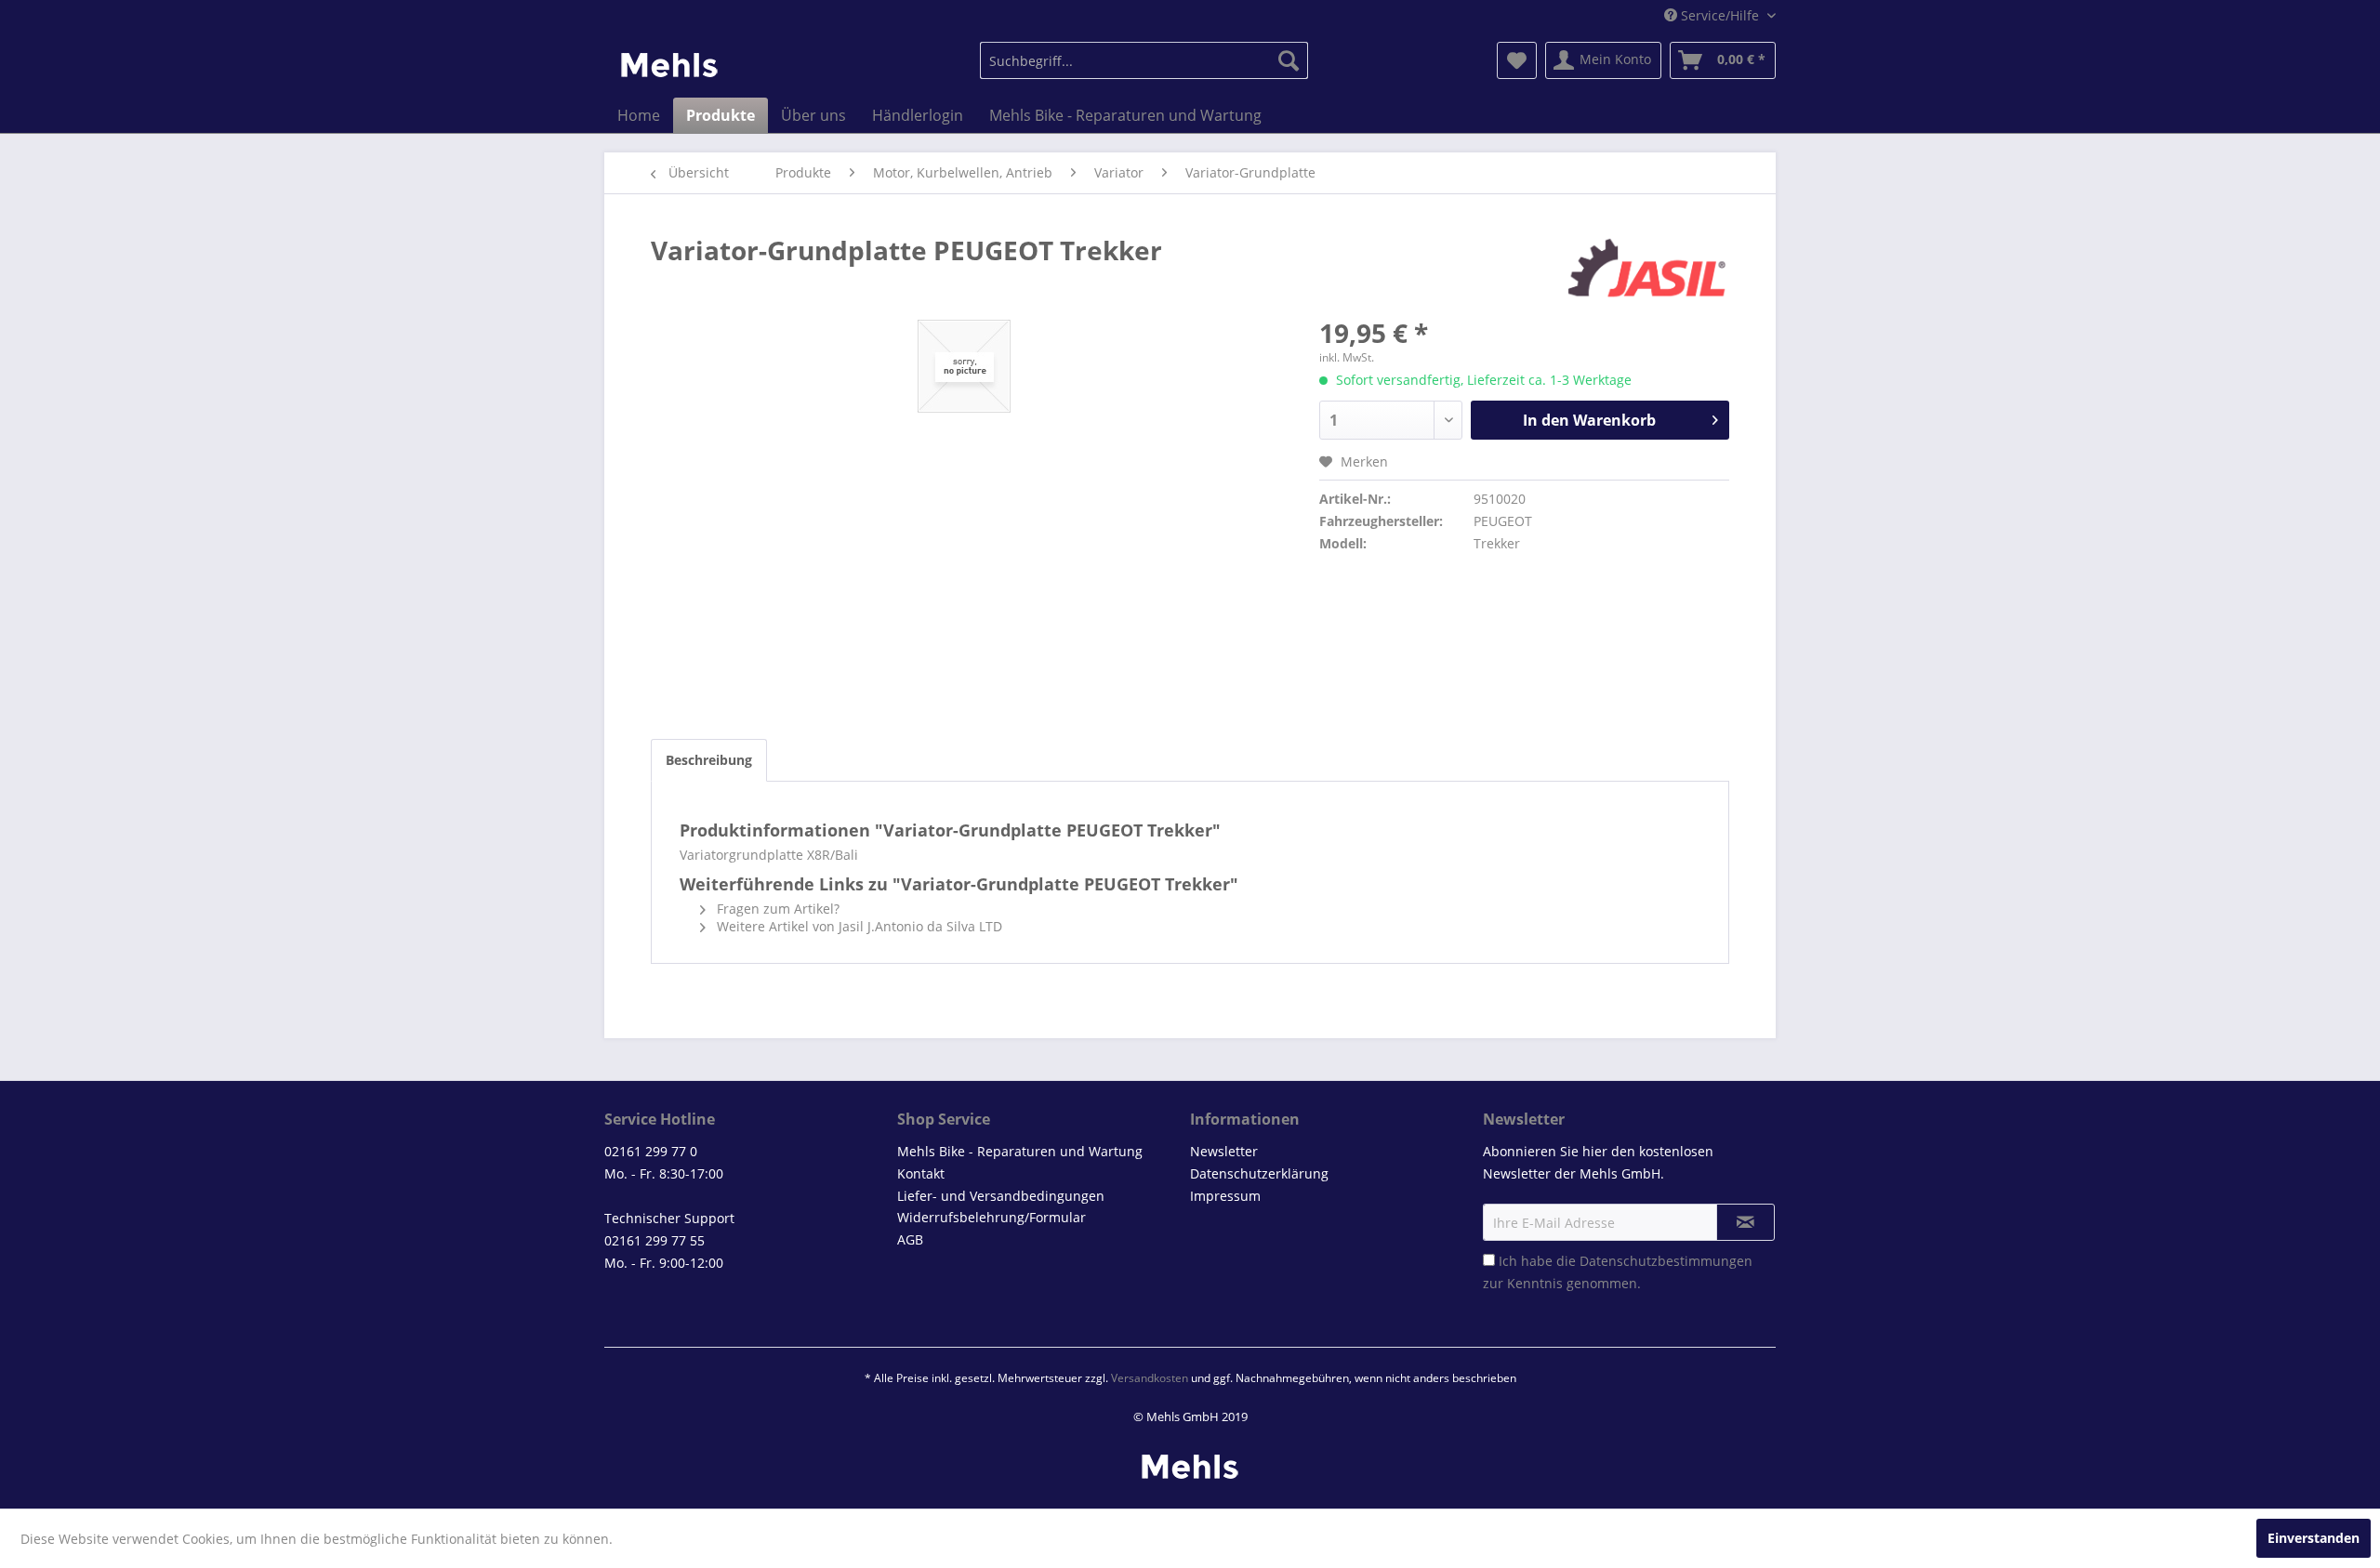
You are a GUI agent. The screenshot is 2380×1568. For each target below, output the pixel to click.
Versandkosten (1150, 1378)
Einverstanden (2314, 1538)
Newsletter (1224, 1151)
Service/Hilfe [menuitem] (1720, 15)
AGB (910, 1239)
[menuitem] (1144, 60)
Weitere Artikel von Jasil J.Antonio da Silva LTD (858, 926)
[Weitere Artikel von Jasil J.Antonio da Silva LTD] (1647, 269)
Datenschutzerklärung (1259, 1173)
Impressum (1225, 1196)
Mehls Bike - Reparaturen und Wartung (1020, 1151)
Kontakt (921, 1173)
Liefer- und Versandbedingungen (1001, 1196)
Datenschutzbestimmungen (1666, 1261)
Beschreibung (709, 760)
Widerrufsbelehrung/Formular (992, 1217)
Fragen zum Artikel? (776, 909)
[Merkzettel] (1517, 60)
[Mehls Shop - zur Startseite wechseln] (669, 65)
